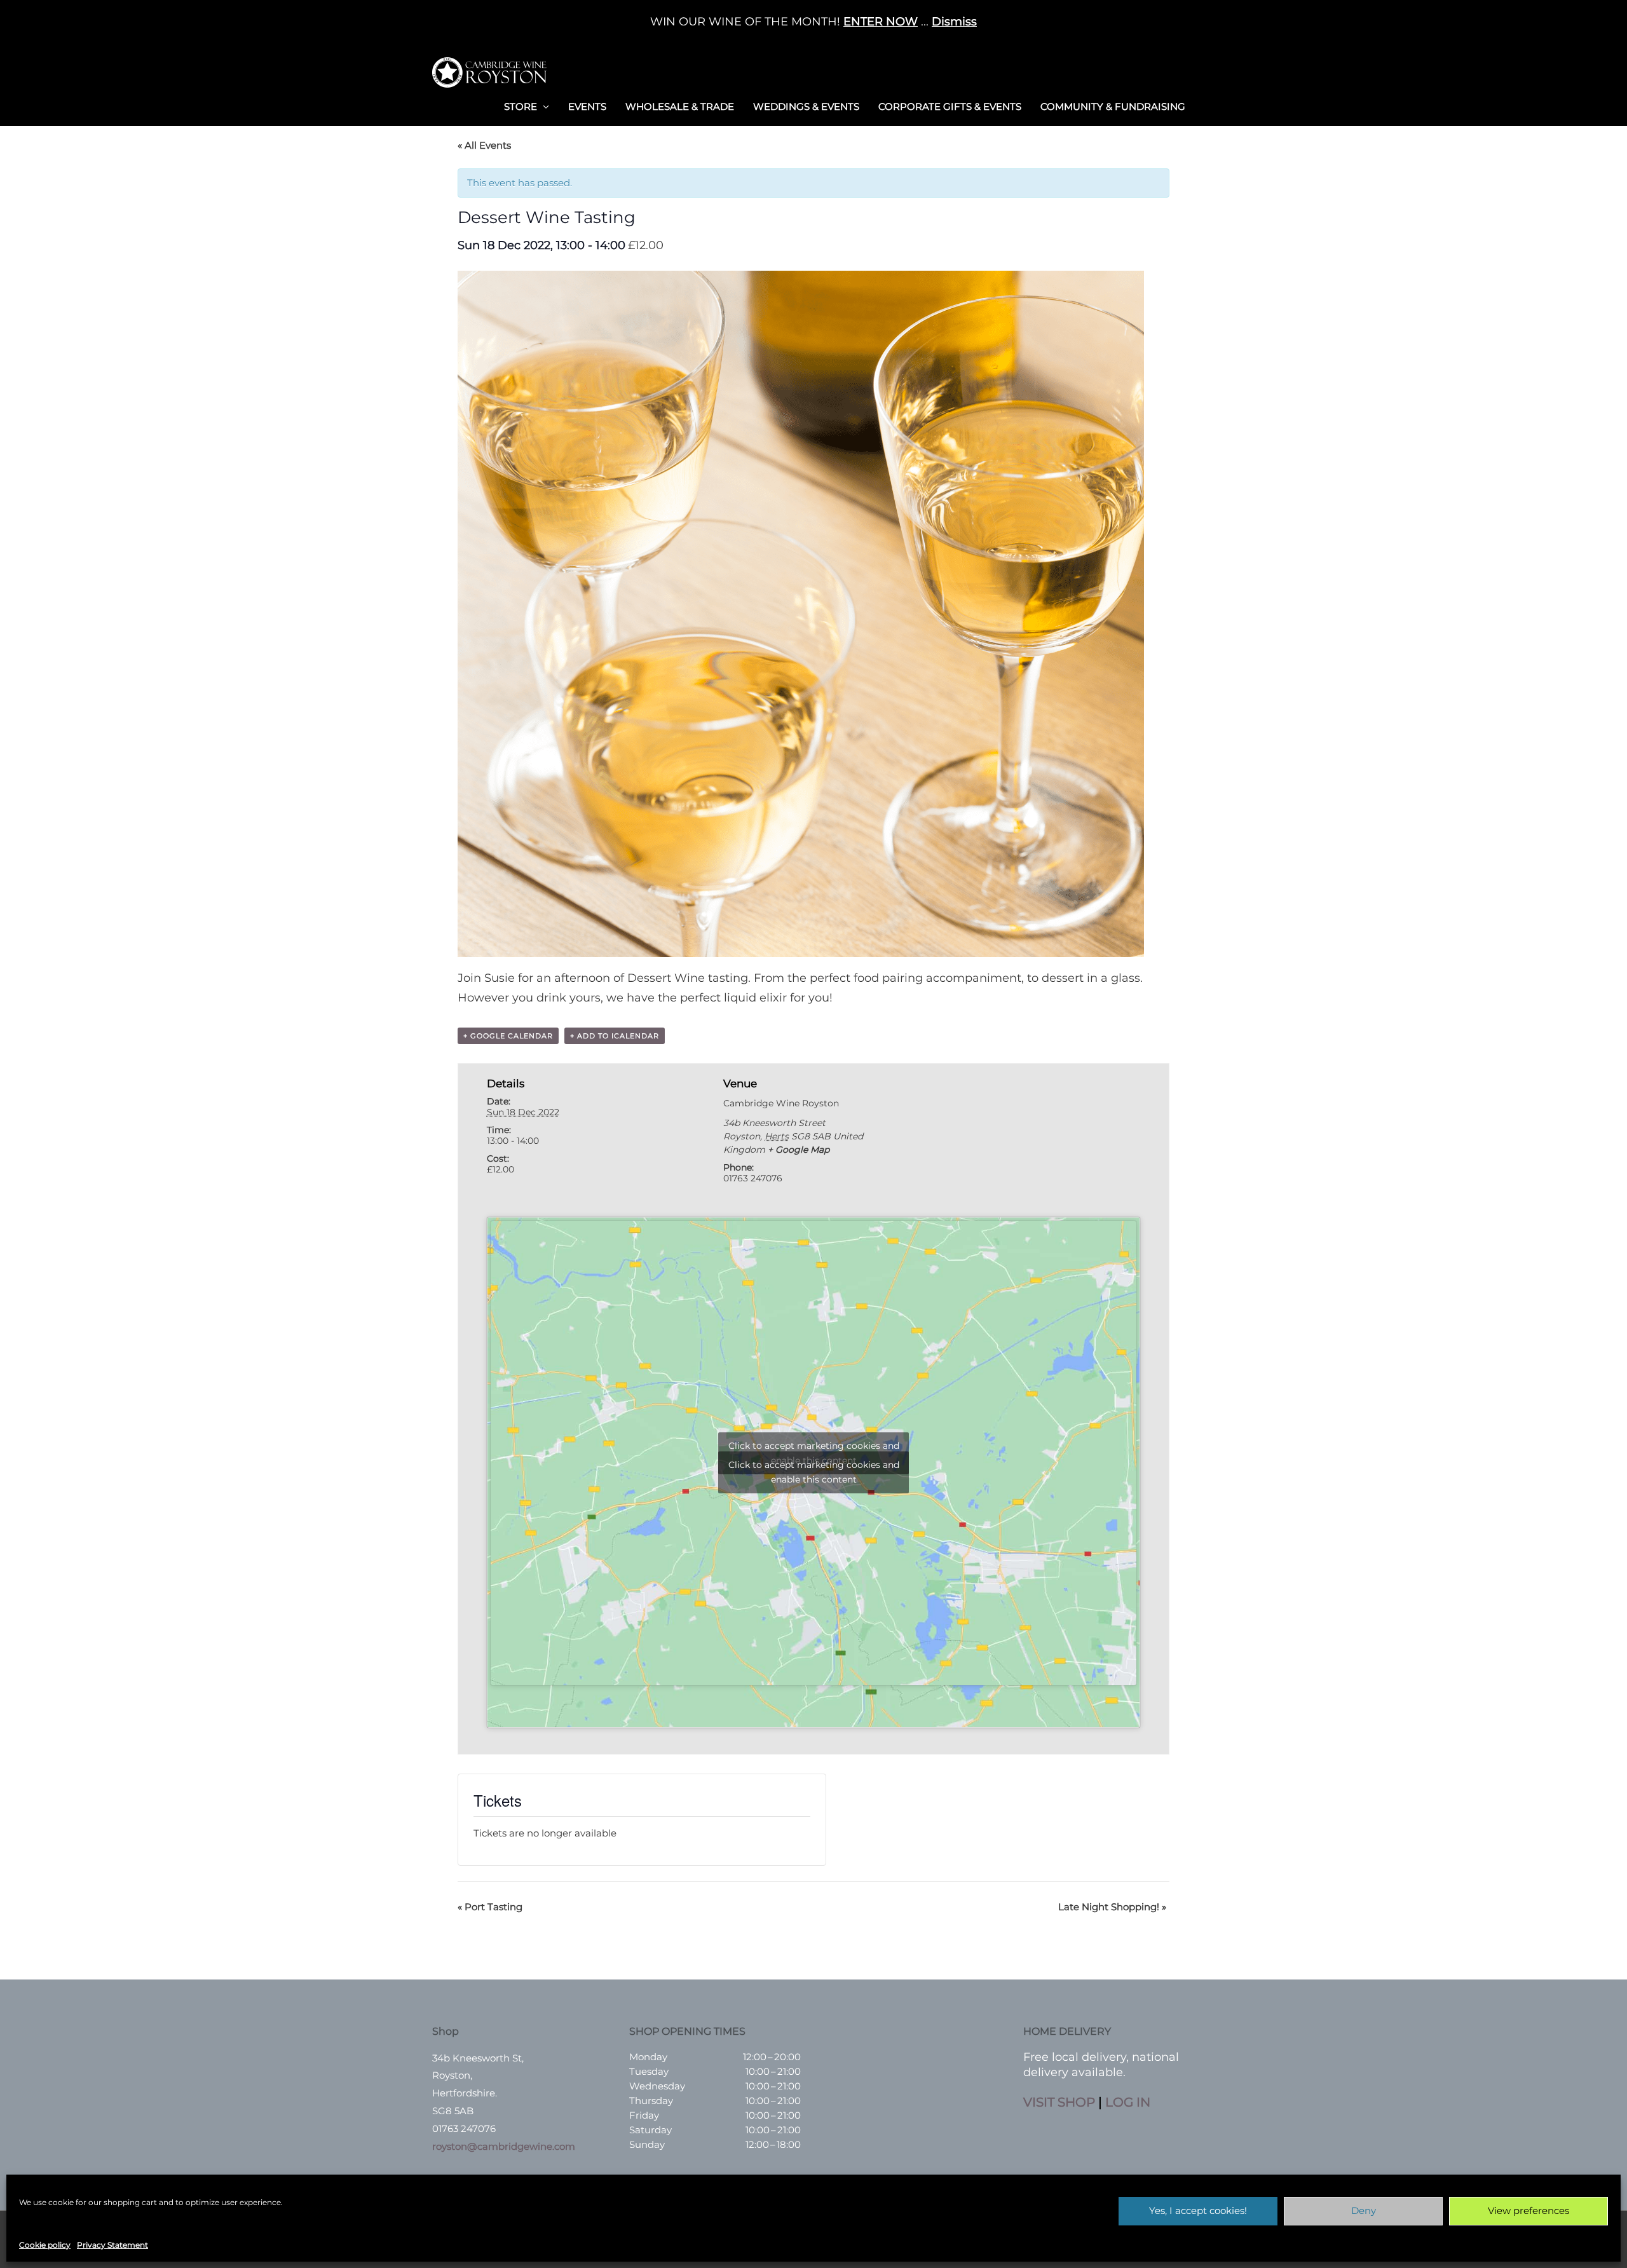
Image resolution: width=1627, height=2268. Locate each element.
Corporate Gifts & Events (950, 106)
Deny (1364, 2210)
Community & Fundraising (1113, 106)
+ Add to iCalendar (615, 1036)
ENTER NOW (881, 22)
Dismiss (954, 22)
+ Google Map (799, 1150)
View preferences (1528, 2210)
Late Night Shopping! (1112, 1907)
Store (521, 106)
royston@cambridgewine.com (504, 2146)
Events (587, 106)
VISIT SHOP (1059, 2102)
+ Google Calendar (508, 1036)
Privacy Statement (112, 2245)
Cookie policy (45, 2245)
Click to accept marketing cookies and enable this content (814, 1472)
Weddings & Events (806, 106)
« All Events (484, 145)
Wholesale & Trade (680, 106)
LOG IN (1128, 2102)
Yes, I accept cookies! (1198, 2210)
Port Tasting (490, 1907)
